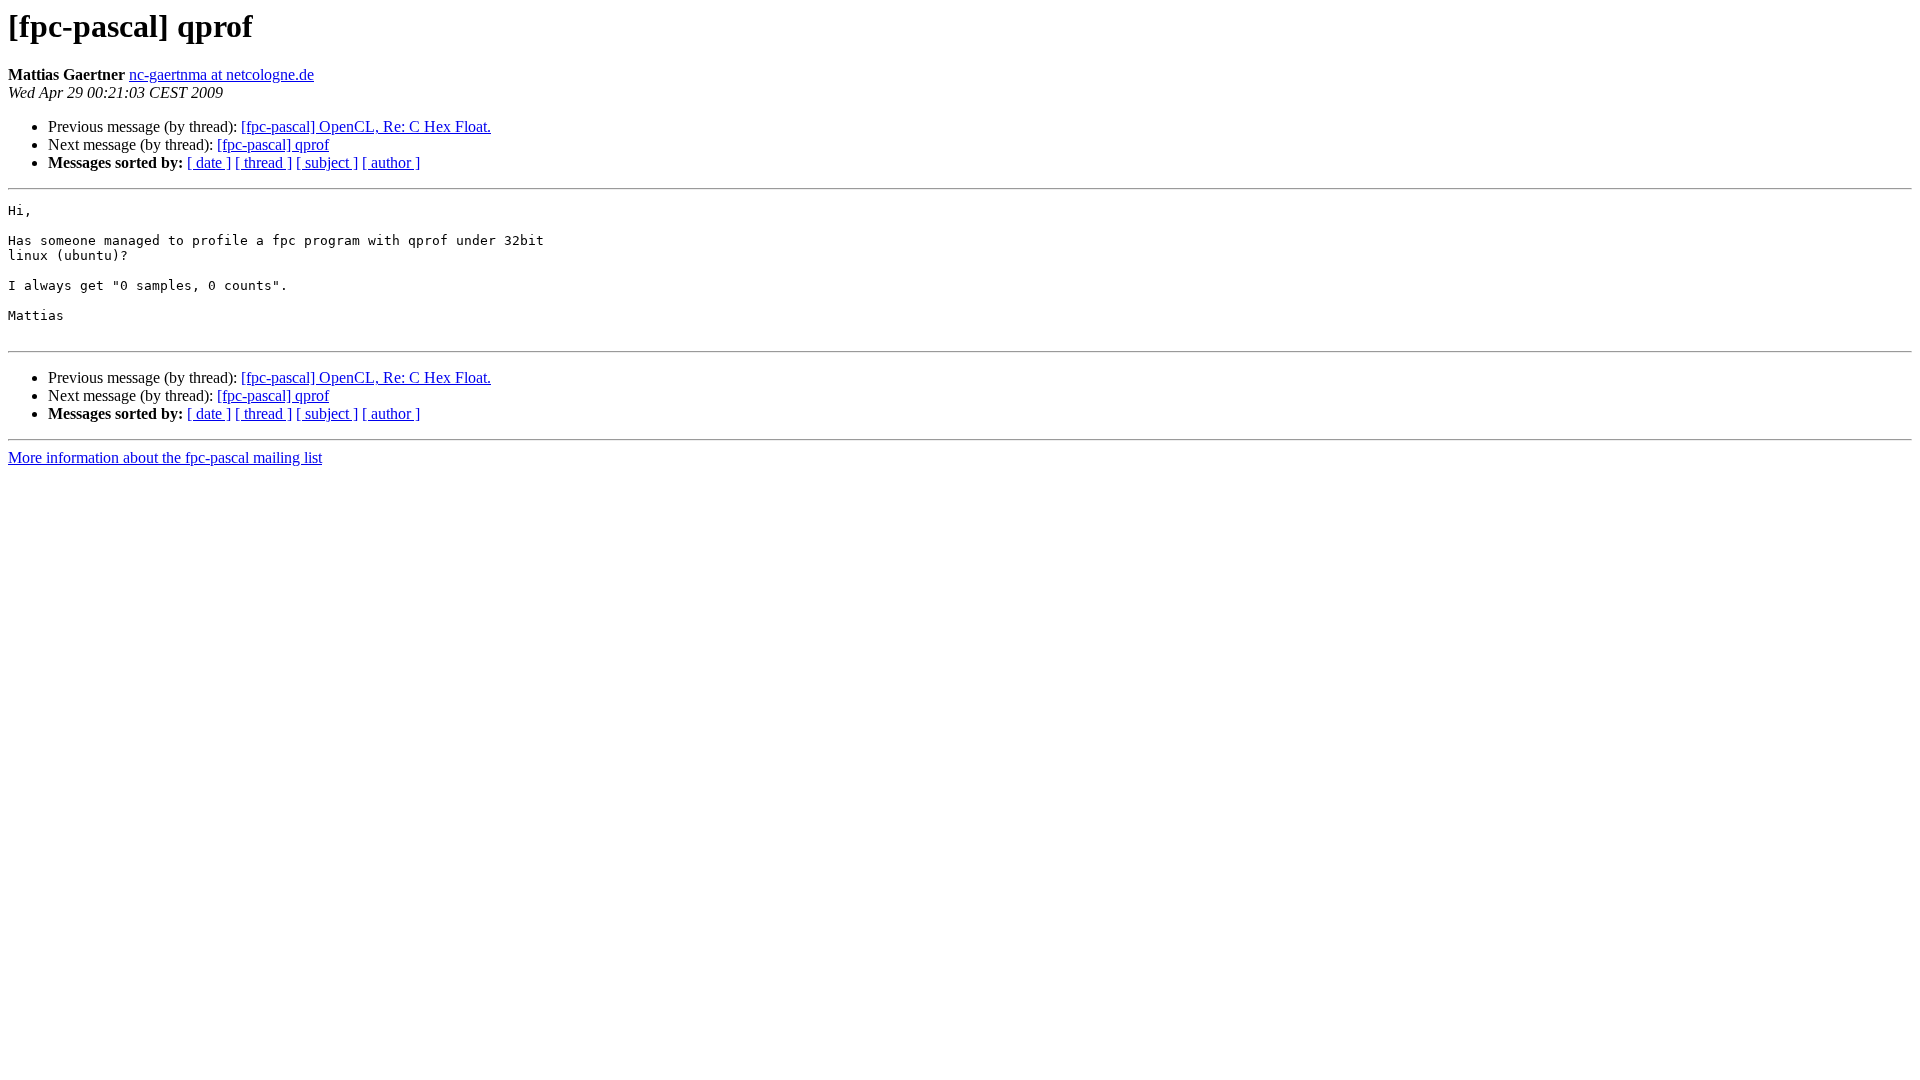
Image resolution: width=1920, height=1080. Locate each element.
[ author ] (391, 162)
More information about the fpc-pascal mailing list (165, 457)
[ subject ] (327, 162)
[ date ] (209, 162)
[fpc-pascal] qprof (273, 144)
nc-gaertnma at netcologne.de (221, 74)
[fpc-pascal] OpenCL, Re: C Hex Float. (366, 126)
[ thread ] (263, 162)
